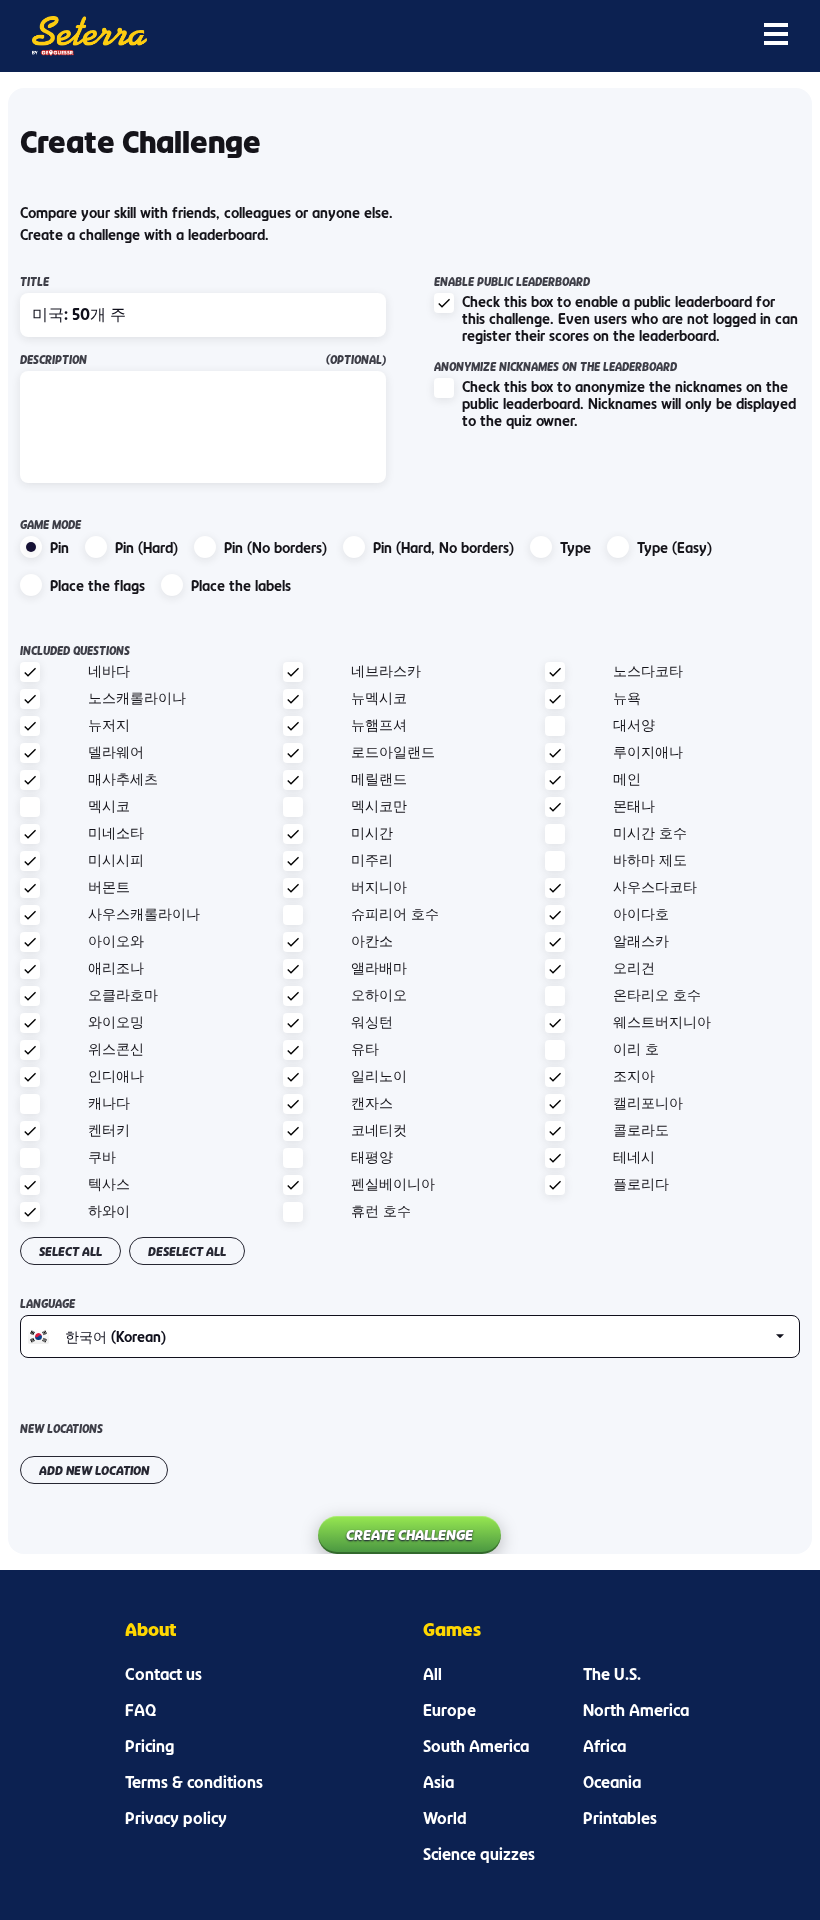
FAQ (140, 1710)
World (445, 1818)
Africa (604, 1746)
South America (476, 1746)
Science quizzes (479, 1854)
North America (636, 1710)
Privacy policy (176, 1818)
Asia (438, 1782)
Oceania (612, 1782)
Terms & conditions (194, 1782)
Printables (620, 1818)
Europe (449, 1710)
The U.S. (612, 1674)
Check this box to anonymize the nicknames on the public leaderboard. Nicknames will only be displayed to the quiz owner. (629, 403)
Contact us (163, 1674)
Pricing (149, 1746)
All (432, 1674)
